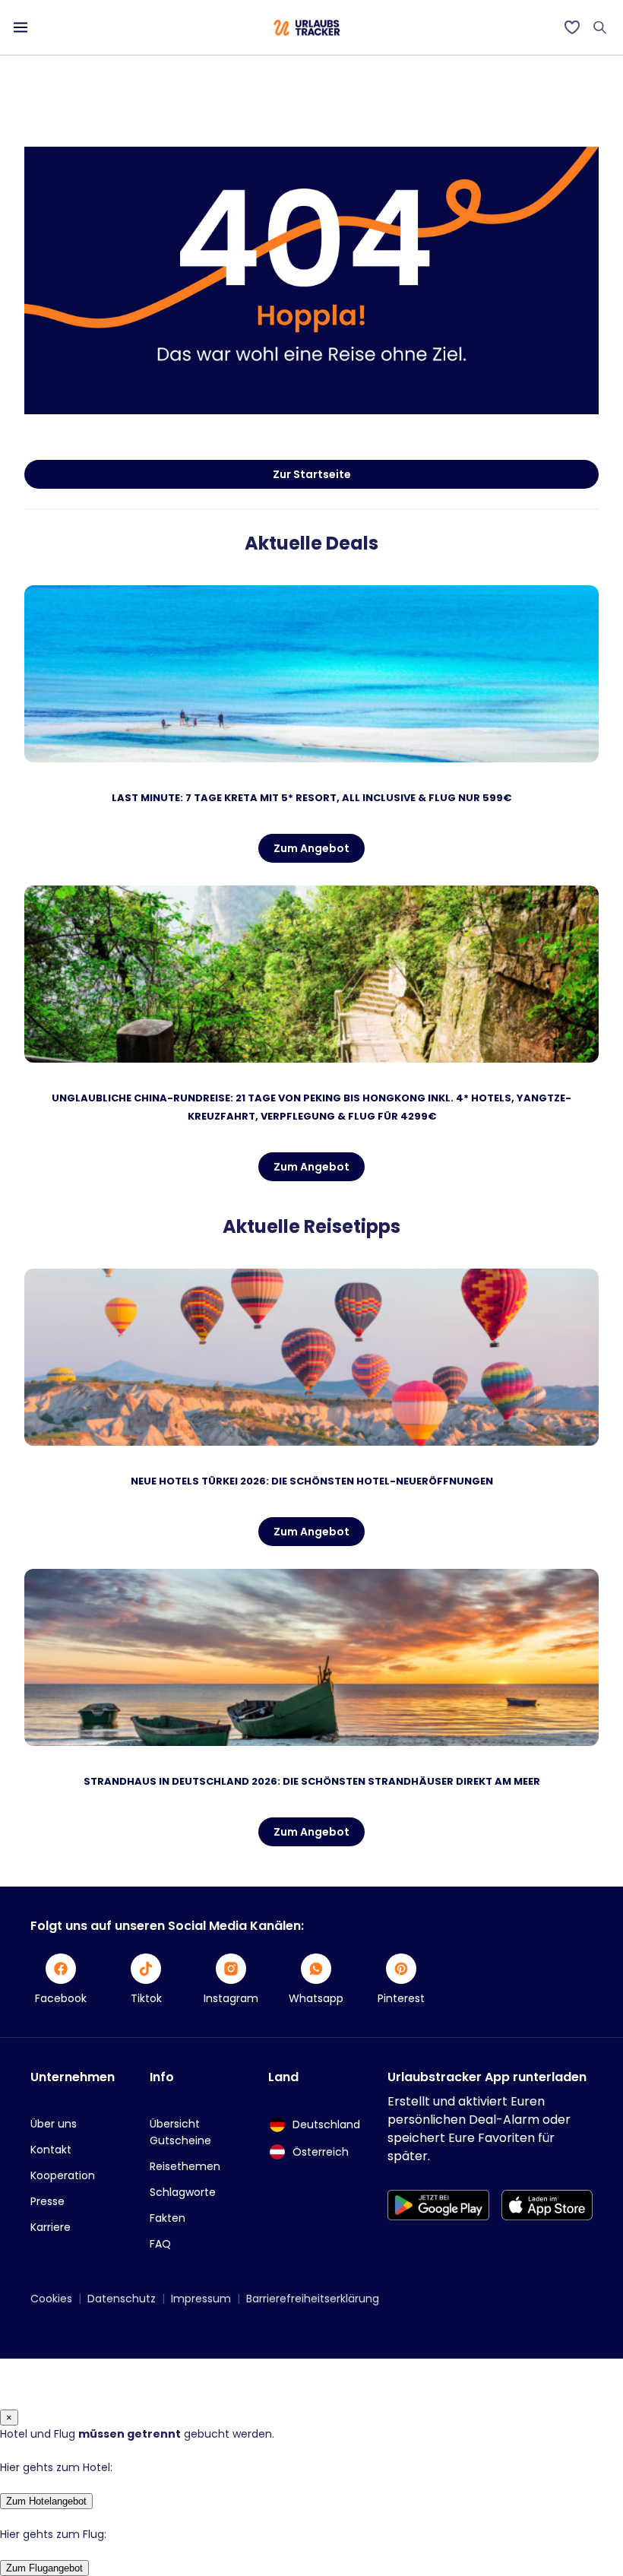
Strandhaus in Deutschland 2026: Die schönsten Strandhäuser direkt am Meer (312, 1781)
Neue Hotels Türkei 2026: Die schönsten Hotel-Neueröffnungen (312, 1481)
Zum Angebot (311, 848)
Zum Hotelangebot (46, 2501)
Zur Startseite (312, 474)
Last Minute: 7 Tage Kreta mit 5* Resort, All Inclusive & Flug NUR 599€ (311, 798)
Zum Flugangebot (44, 2568)
